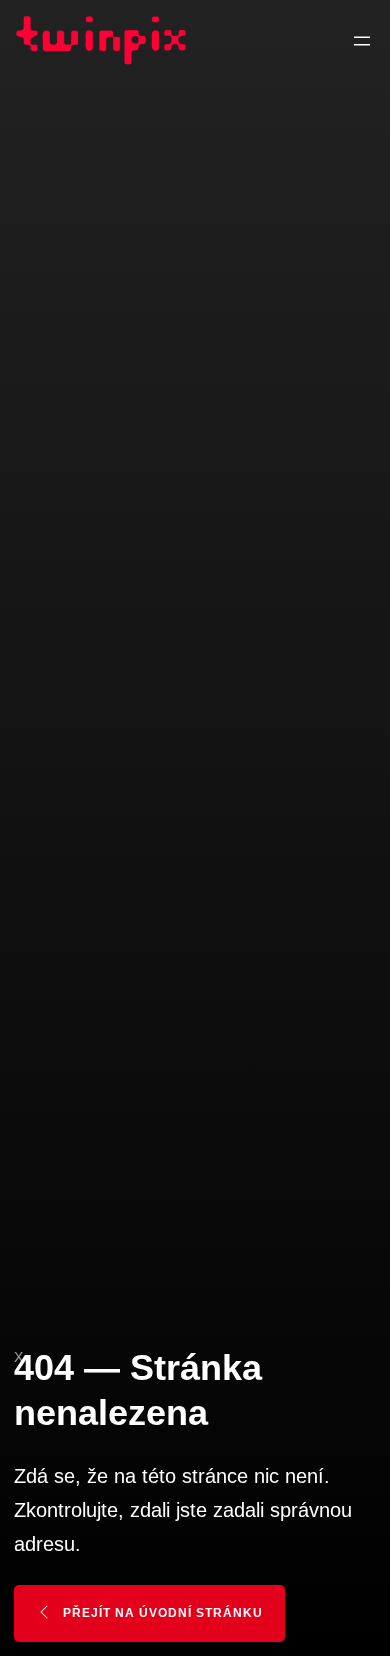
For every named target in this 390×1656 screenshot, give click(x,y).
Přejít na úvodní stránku (161, 1613)
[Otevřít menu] (362, 41)
